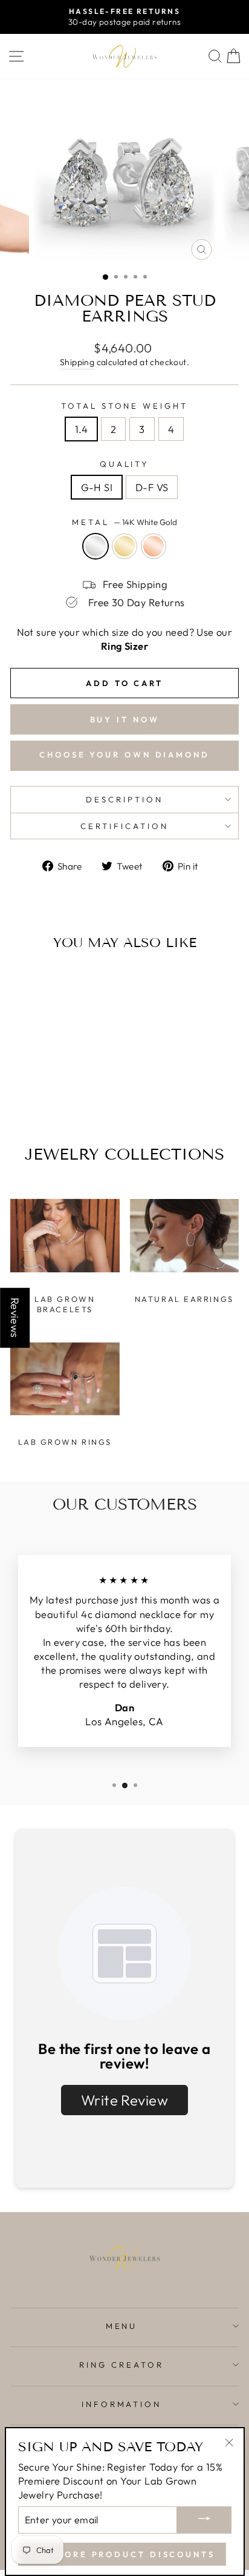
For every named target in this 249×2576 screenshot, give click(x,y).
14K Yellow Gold (124, 546)
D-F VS (152, 487)
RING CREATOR (121, 2365)
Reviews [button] (15, 1318)
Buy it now (125, 719)
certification (124, 826)
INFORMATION (122, 2404)
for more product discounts (122, 2554)
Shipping (77, 362)
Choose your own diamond (124, 755)
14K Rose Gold (154, 546)
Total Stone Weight (125, 406)
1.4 (81, 429)
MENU (122, 2326)
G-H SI (97, 487)
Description (124, 799)
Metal (124, 522)
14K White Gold (95, 546)
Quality (125, 464)
